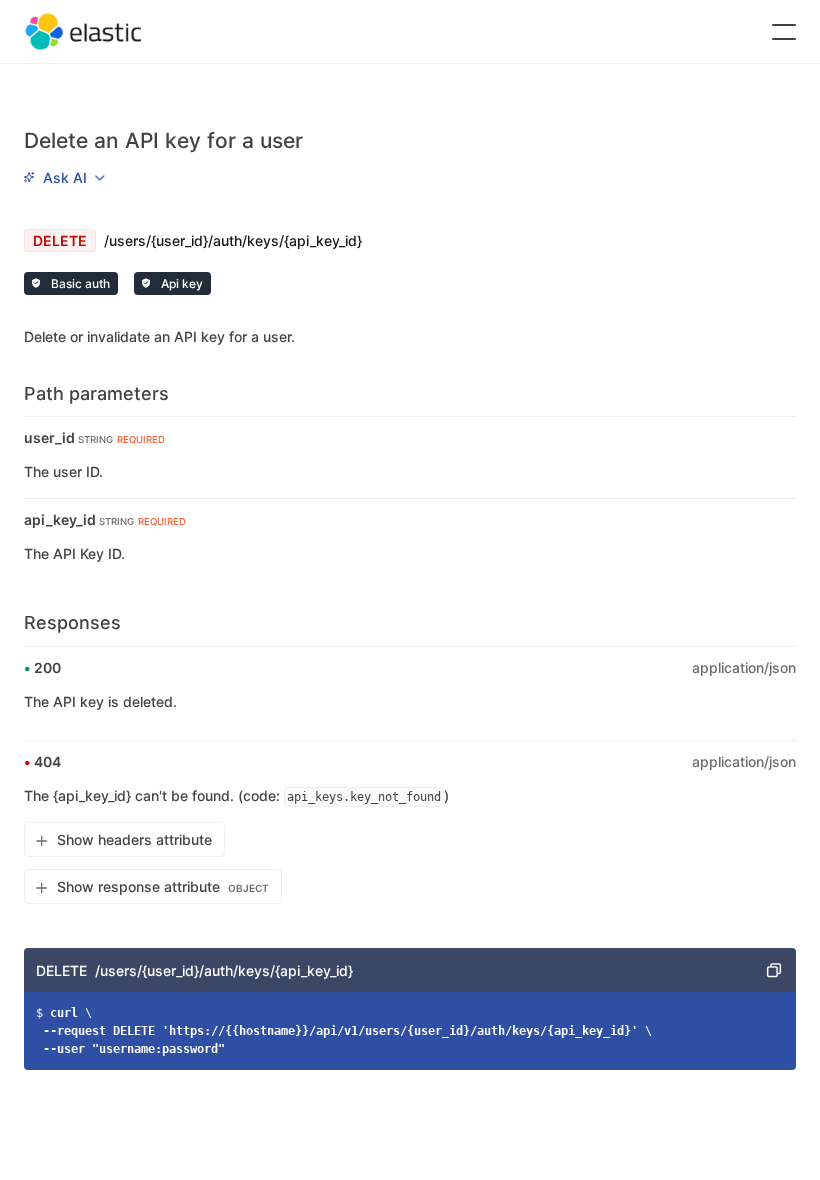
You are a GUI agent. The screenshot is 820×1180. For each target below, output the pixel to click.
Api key (180, 283)
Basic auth (79, 283)
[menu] (64, 177)
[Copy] (774, 970)
